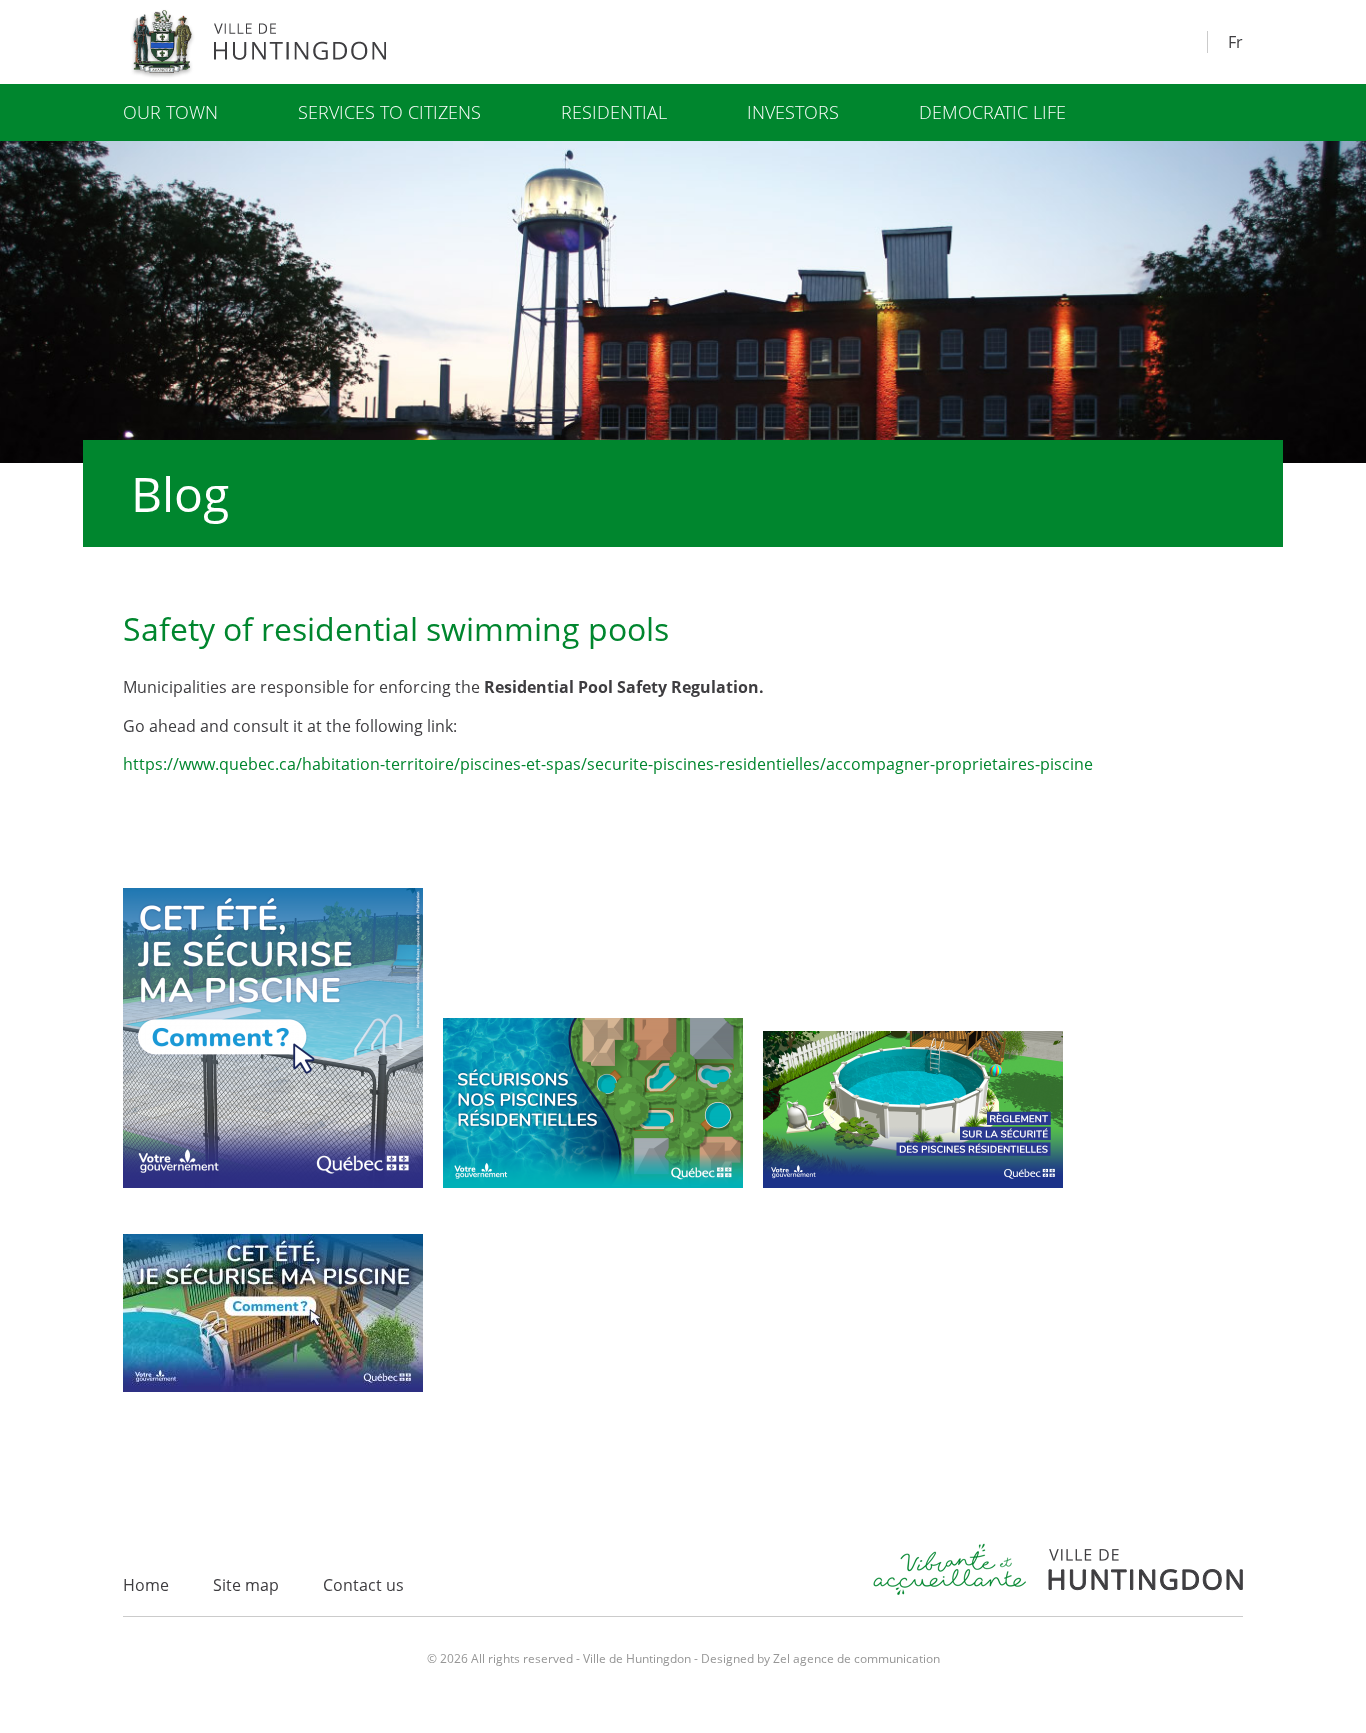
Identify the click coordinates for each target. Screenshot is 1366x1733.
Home (146, 1585)
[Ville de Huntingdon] (262, 42)
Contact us (363, 1585)
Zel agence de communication (856, 1658)
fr (1235, 42)
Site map (246, 1585)
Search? (1185, 39)
